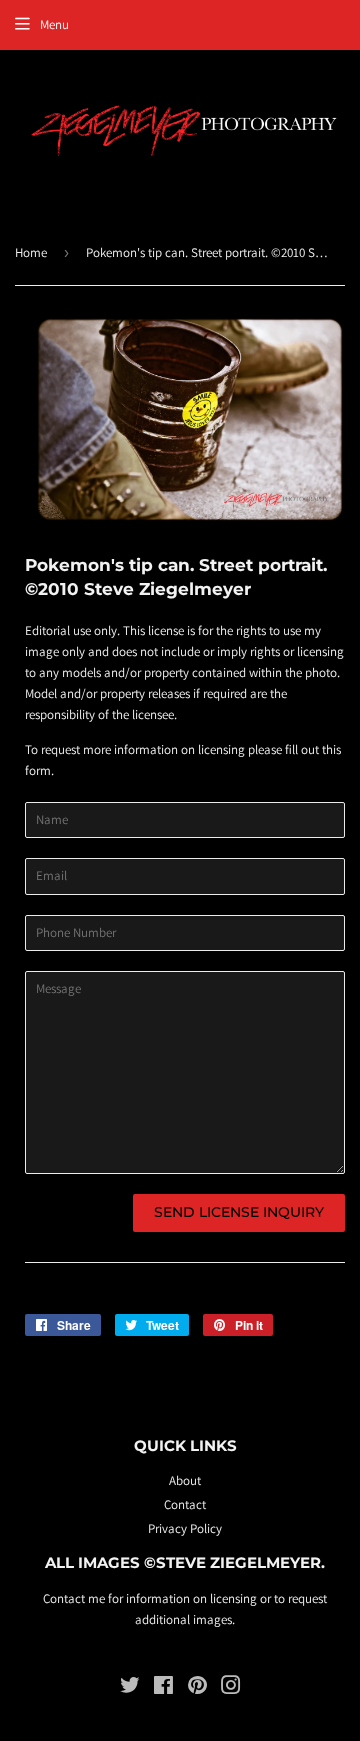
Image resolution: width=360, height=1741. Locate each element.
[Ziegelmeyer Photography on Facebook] (163, 1688)
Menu (54, 24)
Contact (185, 1504)
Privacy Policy (185, 1528)
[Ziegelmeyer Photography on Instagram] (231, 1688)
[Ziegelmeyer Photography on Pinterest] (197, 1688)
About (185, 1480)
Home (31, 252)
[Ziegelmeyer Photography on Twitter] (130, 1688)
